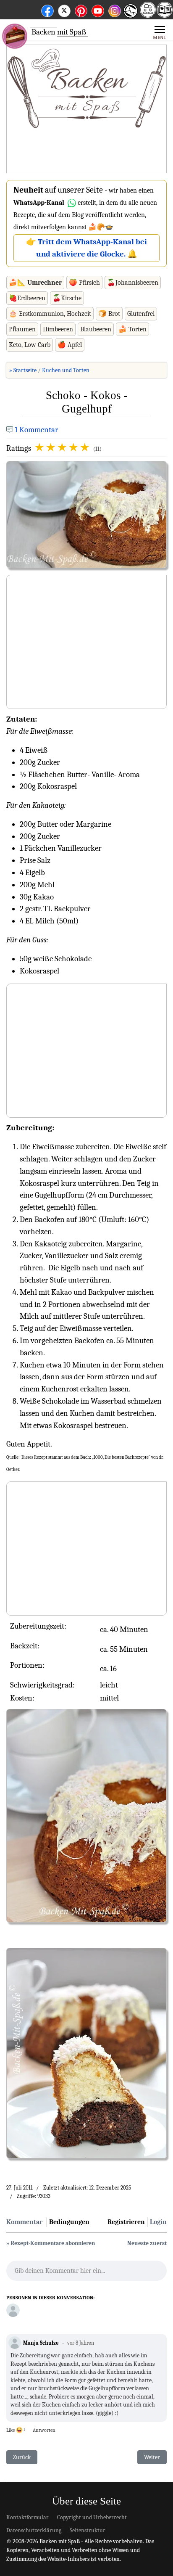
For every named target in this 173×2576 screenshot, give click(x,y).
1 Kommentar (37, 430)
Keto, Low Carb (30, 345)
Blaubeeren (96, 329)
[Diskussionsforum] (148, 15)
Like (10, 2430)
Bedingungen (69, 2222)
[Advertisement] (86, 109)
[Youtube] (98, 9)
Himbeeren (58, 329)
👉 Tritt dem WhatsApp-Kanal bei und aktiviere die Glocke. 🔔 (86, 248)
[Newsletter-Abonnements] (130, 17)
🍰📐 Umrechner (35, 283)
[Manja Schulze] (13, 2310)
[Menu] (160, 32)
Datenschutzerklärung (34, 2530)
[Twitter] (64, 9)
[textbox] (86, 2273)
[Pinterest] (81, 9)
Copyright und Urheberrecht (92, 2517)
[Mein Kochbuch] (165, 15)
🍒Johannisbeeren (133, 283)
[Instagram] (115, 9)
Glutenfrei (141, 314)
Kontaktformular (28, 2517)
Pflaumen (22, 329)
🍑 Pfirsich (84, 283)
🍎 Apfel (70, 345)
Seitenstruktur (88, 2530)
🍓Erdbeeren (27, 298)
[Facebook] (47, 9)
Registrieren (126, 2222)
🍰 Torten (132, 329)
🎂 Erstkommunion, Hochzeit (50, 314)
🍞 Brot (109, 314)
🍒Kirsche (67, 298)
